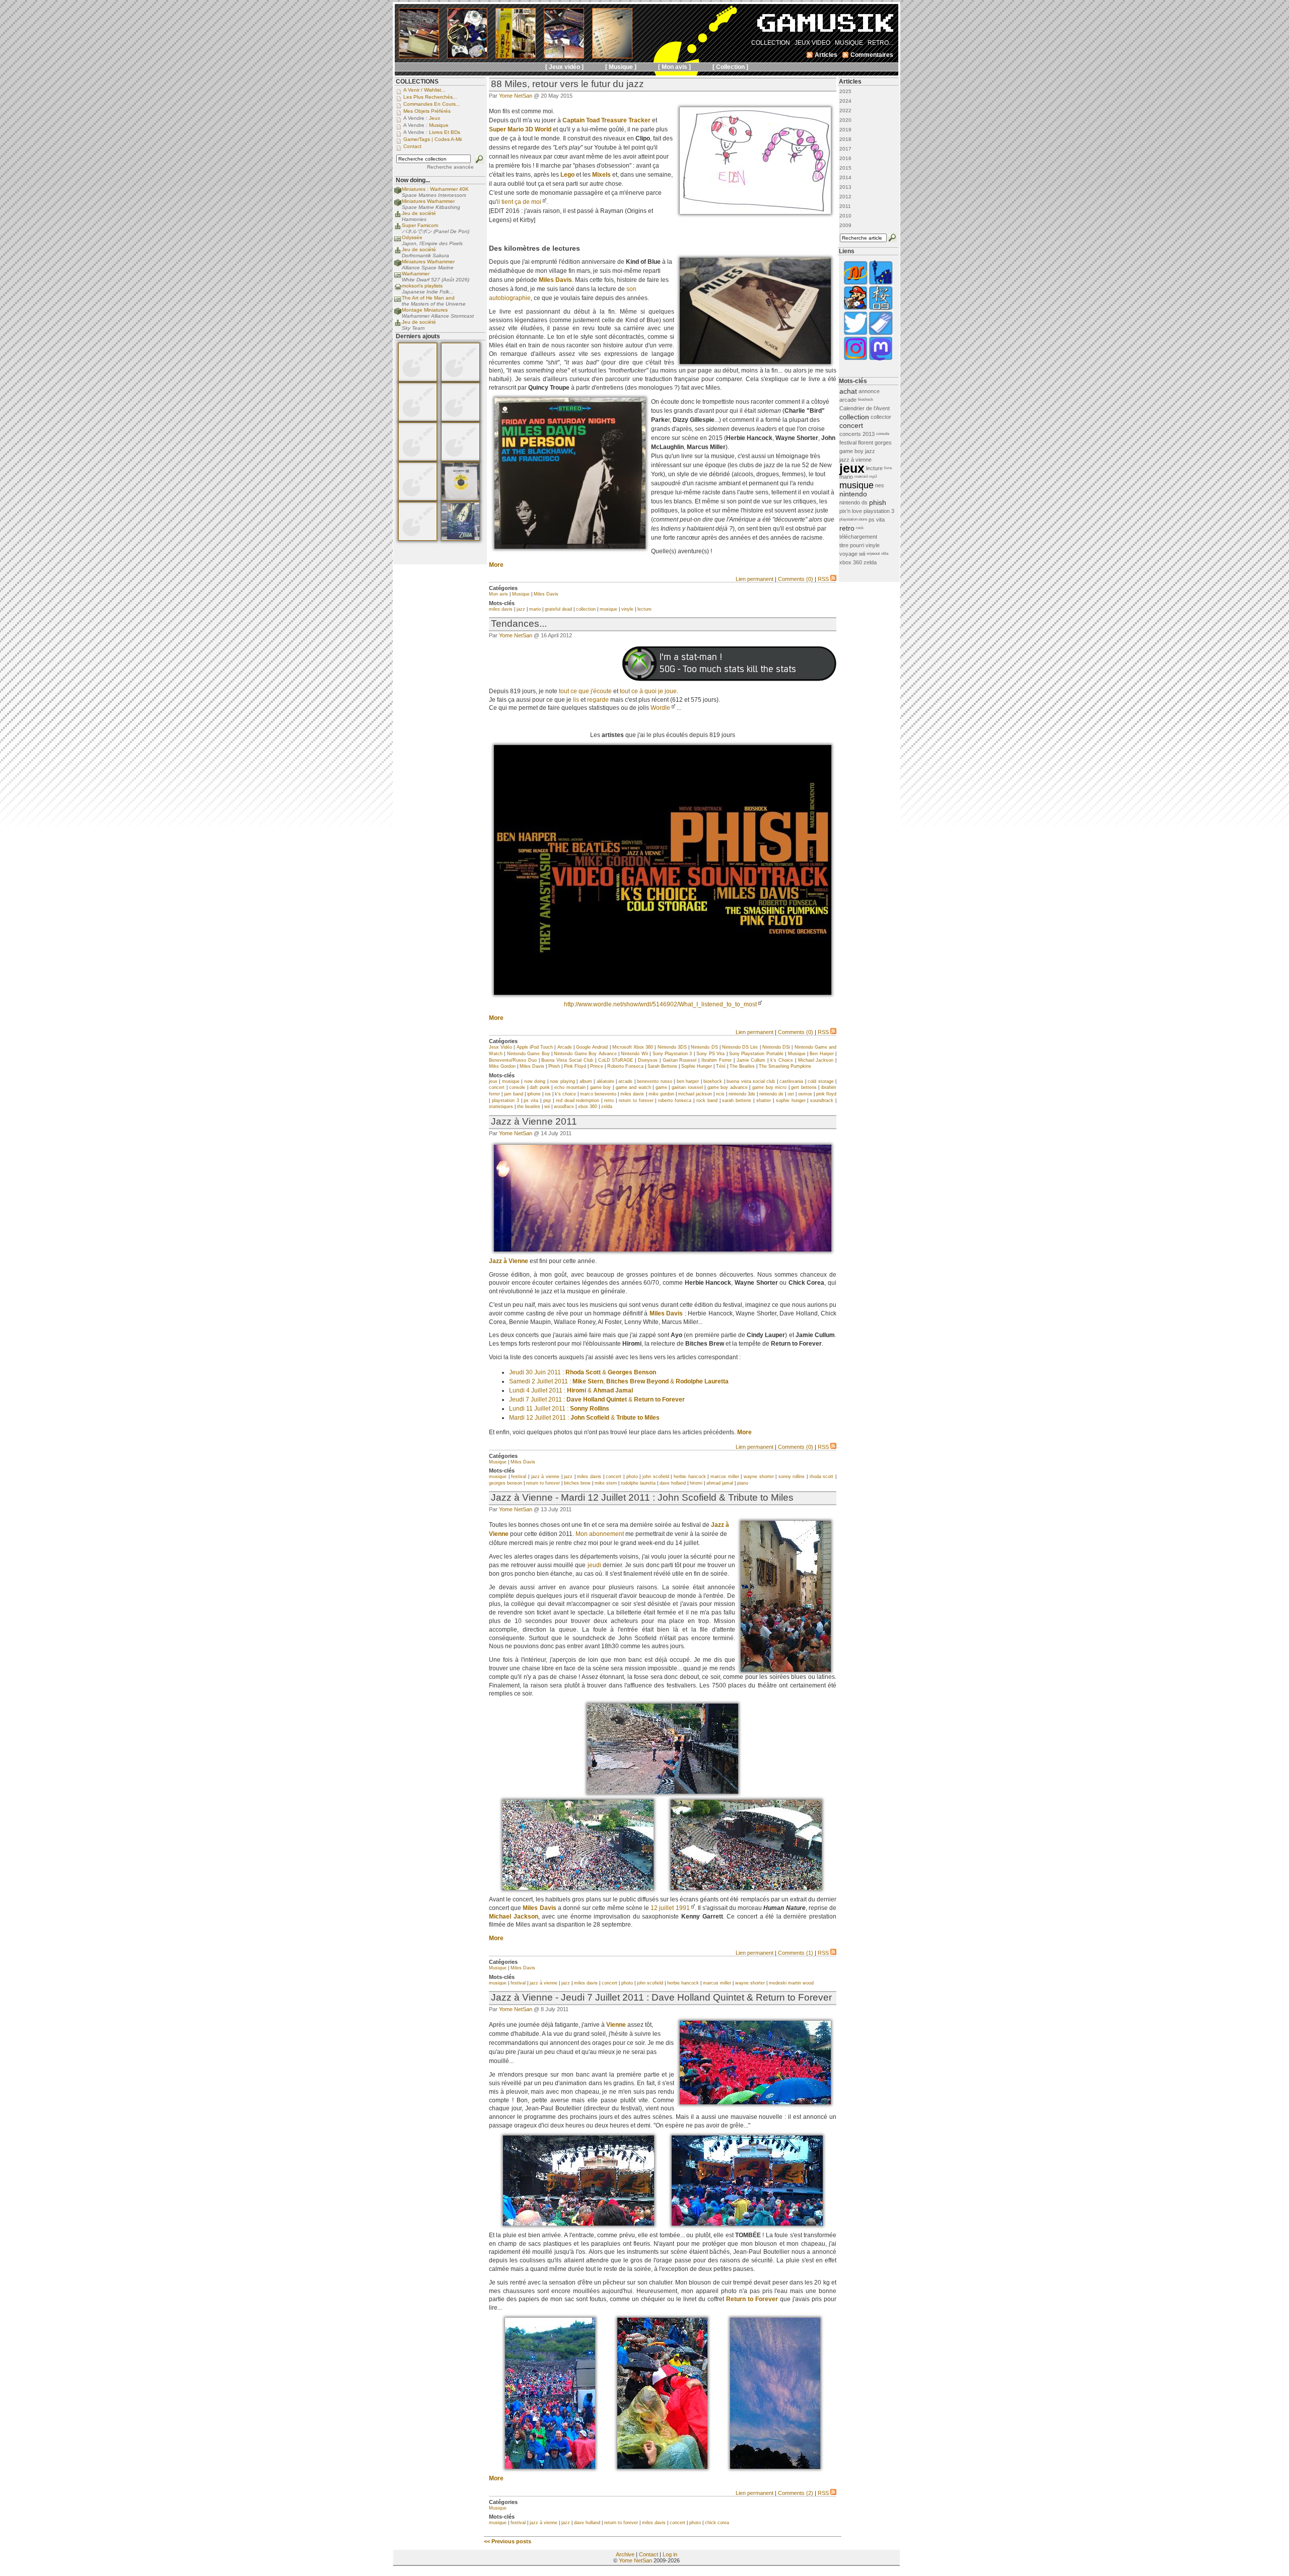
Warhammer (416, 274)
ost (791, 1094)
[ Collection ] (730, 67)
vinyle (627, 609)
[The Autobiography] (755, 362)
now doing (535, 1081)
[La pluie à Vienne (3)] (550, 2467)
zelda (607, 1107)
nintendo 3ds (742, 1094)
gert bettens (804, 1087)
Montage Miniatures (425, 310)
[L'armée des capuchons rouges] (755, 2102)
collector (881, 417)
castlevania (791, 1081)
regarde (598, 700)
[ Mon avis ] (674, 67)
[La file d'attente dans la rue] (786, 1670)
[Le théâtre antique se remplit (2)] (746, 1888)
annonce (869, 391)
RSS (823, 579)
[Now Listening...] (398, 289)
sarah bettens (737, 1100)
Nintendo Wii (634, 1054)
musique (608, 609)
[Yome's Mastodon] (881, 359)
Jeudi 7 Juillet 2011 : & (597, 1400)
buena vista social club (751, 1081)
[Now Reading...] (398, 241)
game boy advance (728, 1087)
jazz (521, 609)
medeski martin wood (791, 1983)
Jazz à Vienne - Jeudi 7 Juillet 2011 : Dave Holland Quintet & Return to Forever (661, 1997)
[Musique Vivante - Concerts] (881, 334)
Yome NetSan (516, 96)
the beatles (529, 1107)
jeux (493, 1081)
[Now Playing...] (398, 217)
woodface (564, 1107)
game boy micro (769, 1087)
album (586, 1081)
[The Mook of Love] (855, 309)
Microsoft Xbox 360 (633, 1047)
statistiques (501, 1107)
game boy (601, 1087)
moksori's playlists (422, 286)
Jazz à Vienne (509, 1261)
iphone (534, 1094)
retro (609, 1100)
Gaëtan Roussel (680, 1060)
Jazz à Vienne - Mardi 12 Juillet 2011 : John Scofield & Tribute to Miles (642, 1497)
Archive (625, 2554)
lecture (644, 609)
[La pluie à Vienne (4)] (662, 2467)
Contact (649, 2554)
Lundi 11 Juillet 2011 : (559, 1409)
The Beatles (742, 1066)
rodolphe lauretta (638, 1483)
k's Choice (782, 1060)
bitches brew (577, 1483)
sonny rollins (792, 1477)
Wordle (660, 708)
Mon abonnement (600, 1534)
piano (743, 1483)
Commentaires (872, 55)
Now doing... (413, 180)
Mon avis (498, 594)
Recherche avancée (450, 167)
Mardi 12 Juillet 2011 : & (584, 1418)
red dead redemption (578, 1100)
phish (878, 502)
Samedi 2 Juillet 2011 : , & (619, 1381)
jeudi (594, 1565)
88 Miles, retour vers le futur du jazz (567, 84)
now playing (562, 1081)
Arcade (565, 1047)
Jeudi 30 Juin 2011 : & (583, 1372)
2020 (845, 120)
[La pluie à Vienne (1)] (579, 2224)
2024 (845, 101)
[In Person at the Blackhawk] (570, 547)
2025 (845, 91)
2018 (845, 139)
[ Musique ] (621, 67)
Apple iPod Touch (535, 1047)
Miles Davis (555, 280)
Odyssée (412, 237)
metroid (861, 476)
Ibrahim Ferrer (717, 1060)
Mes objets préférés (427, 111)
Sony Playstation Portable (756, 1054)
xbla (885, 554)
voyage (848, 554)
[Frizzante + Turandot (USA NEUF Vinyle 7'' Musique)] (460, 499)
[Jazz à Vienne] (663, 1249)
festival (519, 1477)
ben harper (688, 1081)
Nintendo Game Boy (528, 1054)
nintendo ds (771, 1094)
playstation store (853, 519)
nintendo (853, 494)
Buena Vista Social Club (567, 1060)
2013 (845, 187)
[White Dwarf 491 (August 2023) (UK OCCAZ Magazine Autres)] (418, 419)
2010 (845, 216)
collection (586, 609)
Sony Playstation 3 (672, 1054)
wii (547, 1107)
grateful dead (558, 609)
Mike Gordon (502, 1066)
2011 (845, 206)
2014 (845, 177)
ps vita (531, 1100)
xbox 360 (588, 1107)
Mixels (601, 175)
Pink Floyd (575, 1066)
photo (632, 1477)
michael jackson (695, 1094)
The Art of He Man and (428, 298)
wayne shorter (759, 1477)
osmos (805, 1094)
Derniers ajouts (418, 336)
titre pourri (852, 545)
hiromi (696, 1483)
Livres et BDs (445, 132)
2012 (845, 197)
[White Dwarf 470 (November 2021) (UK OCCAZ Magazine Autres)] (418, 380)
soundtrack (822, 1100)
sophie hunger (791, 1100)
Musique (521, 594)
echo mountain (570, 1087)
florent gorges (875, 443)
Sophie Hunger (697, 1066)
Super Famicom (420, 225)
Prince (597, 1066)
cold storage (820, 1081)
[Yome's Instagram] (855, 359)
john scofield (656, 1477)
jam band (514, 1094)
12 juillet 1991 (670, 1908)
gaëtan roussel (687, 1087)
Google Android (592, 1047)
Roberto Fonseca (625, 1066)
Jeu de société (419, 213)
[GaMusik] (825, 26)
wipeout (873, 554)
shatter (764, 1100)
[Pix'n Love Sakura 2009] (881, 309)
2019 (845, 130)
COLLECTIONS (417, 82)
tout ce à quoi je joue (648, 691)
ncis (720, 1094)
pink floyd (826, 1094)
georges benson (506, 1483)
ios (548, 1094)
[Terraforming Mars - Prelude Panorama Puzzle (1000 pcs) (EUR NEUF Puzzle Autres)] (418, 539)
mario (535, 609)
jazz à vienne (545, 1477)
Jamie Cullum (751, 1060)
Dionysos (648, 1060)
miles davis (501, 609)
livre (888, 468)
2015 (845, 168)
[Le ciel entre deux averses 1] (775, 2467)
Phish (554, 1066)
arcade (625, 1081)
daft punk (540, 1087)
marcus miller (725, 1477)
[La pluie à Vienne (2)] (747, 2224)
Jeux (435, 118)
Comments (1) (796, 1953)
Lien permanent (755, 579)
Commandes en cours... (432, 104)
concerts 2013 (857, 434)
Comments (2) (796, 2493)
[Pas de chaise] (663, 1792)
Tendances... (519, 623)
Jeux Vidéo (500, 1047)
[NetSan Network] (855, 284)
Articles (850, 82)
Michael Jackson (816, 1060)
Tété (721, 1066)
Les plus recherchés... (430, 97)
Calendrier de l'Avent (865, 408)
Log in (670, 2554)
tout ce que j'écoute (585, 691)
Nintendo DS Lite (740, 1047)
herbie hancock (690, 1477)
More (496, 565)
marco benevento (598, 1094)
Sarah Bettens (662, 1066)
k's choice (565, 1094)
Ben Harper (821, 1054)
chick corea (717, 2523)
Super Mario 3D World (520, 129)
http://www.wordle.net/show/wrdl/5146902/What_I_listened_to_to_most (660, 1004)
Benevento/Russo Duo (513, 1060)
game (661, 1087)
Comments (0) (796, 579)
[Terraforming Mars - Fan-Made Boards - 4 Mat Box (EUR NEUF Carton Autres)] (418, 499)
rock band (707, 1100)
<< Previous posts (508, 2541)
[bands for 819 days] (663, 993)
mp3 (873, 476)
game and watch (633, 1087)
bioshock (713, 1081)
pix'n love (851, 511)
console (517, 1087)
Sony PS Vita (710, 1054)
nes (880, 485)
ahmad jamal (720, 1483)
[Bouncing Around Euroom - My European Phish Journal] (881, 284)
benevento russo (654, 1081)
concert (497, 1087)
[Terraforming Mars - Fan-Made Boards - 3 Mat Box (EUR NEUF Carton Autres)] (418, 459)
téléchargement (858, 537)
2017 (845, 149)
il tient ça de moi (519, 202)
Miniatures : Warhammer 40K (435, 189)
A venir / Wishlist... (424, 90)
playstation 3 (506, 1100)
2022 (845, 111)
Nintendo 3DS (672, 1047)
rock (860, 528)
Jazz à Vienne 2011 (534, 1121)
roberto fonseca (675, 1100)
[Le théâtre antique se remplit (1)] (578, 1888)
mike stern (606, 1483)
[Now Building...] (398, 193)
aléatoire (605, 1081)
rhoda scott (822, 1477)
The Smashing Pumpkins (785, 1066)
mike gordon (661, 1094)
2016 (845, 158)
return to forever (636, 1100)
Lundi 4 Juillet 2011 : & (571, 1390)
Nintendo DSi (776, 1047)
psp (547, 1100)
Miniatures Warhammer (428, 201)
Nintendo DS (704, 1047)
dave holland (673, 1483)
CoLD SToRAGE (616, 1060)
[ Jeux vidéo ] (564, 67)
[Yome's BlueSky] (855, 334)
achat (848, 391)
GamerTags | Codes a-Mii (433, 139)
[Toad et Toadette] (755, 212)
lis (576, 700)
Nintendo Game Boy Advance (585, 1054)
